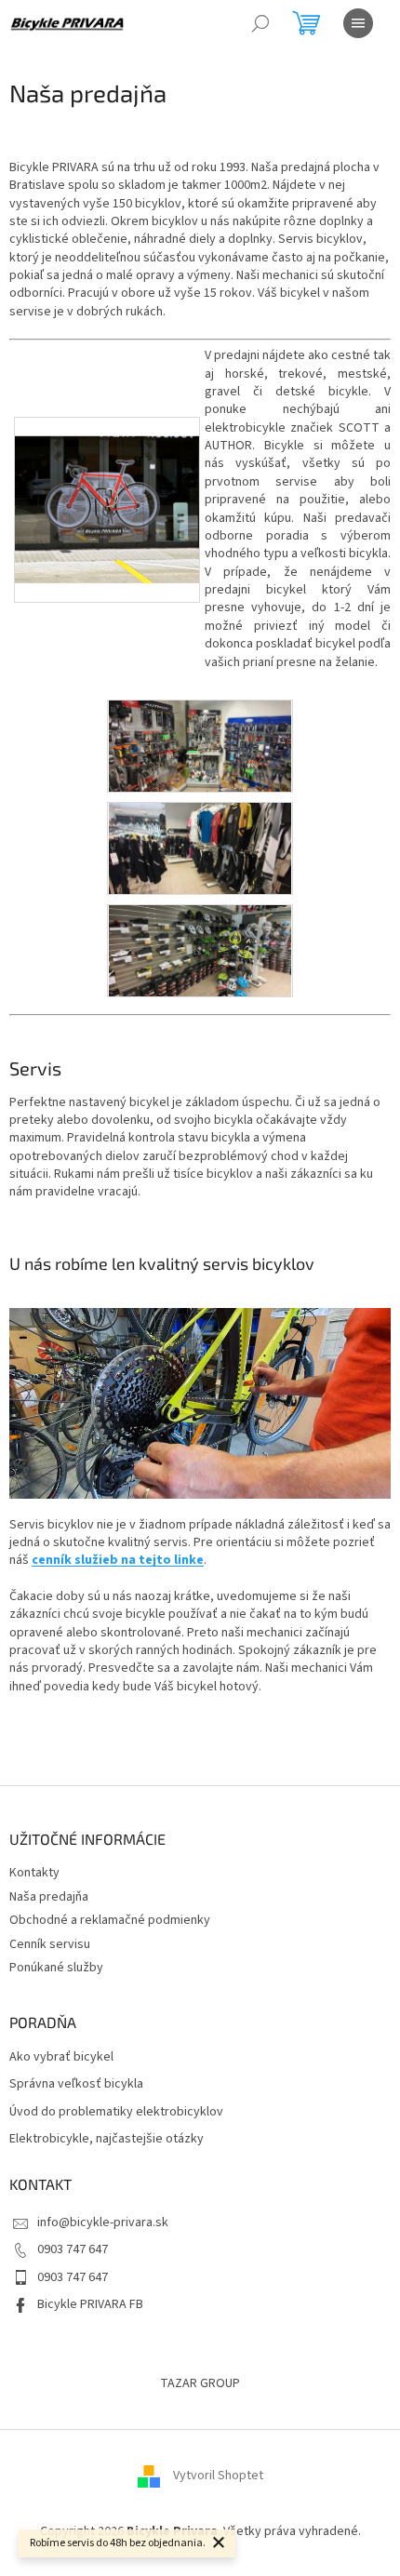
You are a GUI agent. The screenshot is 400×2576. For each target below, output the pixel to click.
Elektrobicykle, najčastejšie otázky (107, 2139)
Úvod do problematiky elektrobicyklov (116, 2112)
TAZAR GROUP (200, 2383)
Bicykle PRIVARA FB (90, 2304)
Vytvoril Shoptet (218, 2476)
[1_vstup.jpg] (107, 490)
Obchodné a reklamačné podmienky (110, 1920)
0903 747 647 (73, 2249)
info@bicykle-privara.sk (103, 2222)
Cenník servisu (50, 1944)
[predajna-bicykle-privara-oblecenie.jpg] (200, 848)
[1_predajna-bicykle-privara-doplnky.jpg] (200, 745)
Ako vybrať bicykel (61, 2057)
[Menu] (358, 23)
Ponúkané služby (56, 1968)
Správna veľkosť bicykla (76, 2084)
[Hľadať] (260, 23)
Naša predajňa (49, 1897)
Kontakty (34, 1873)
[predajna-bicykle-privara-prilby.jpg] (200, 950)
